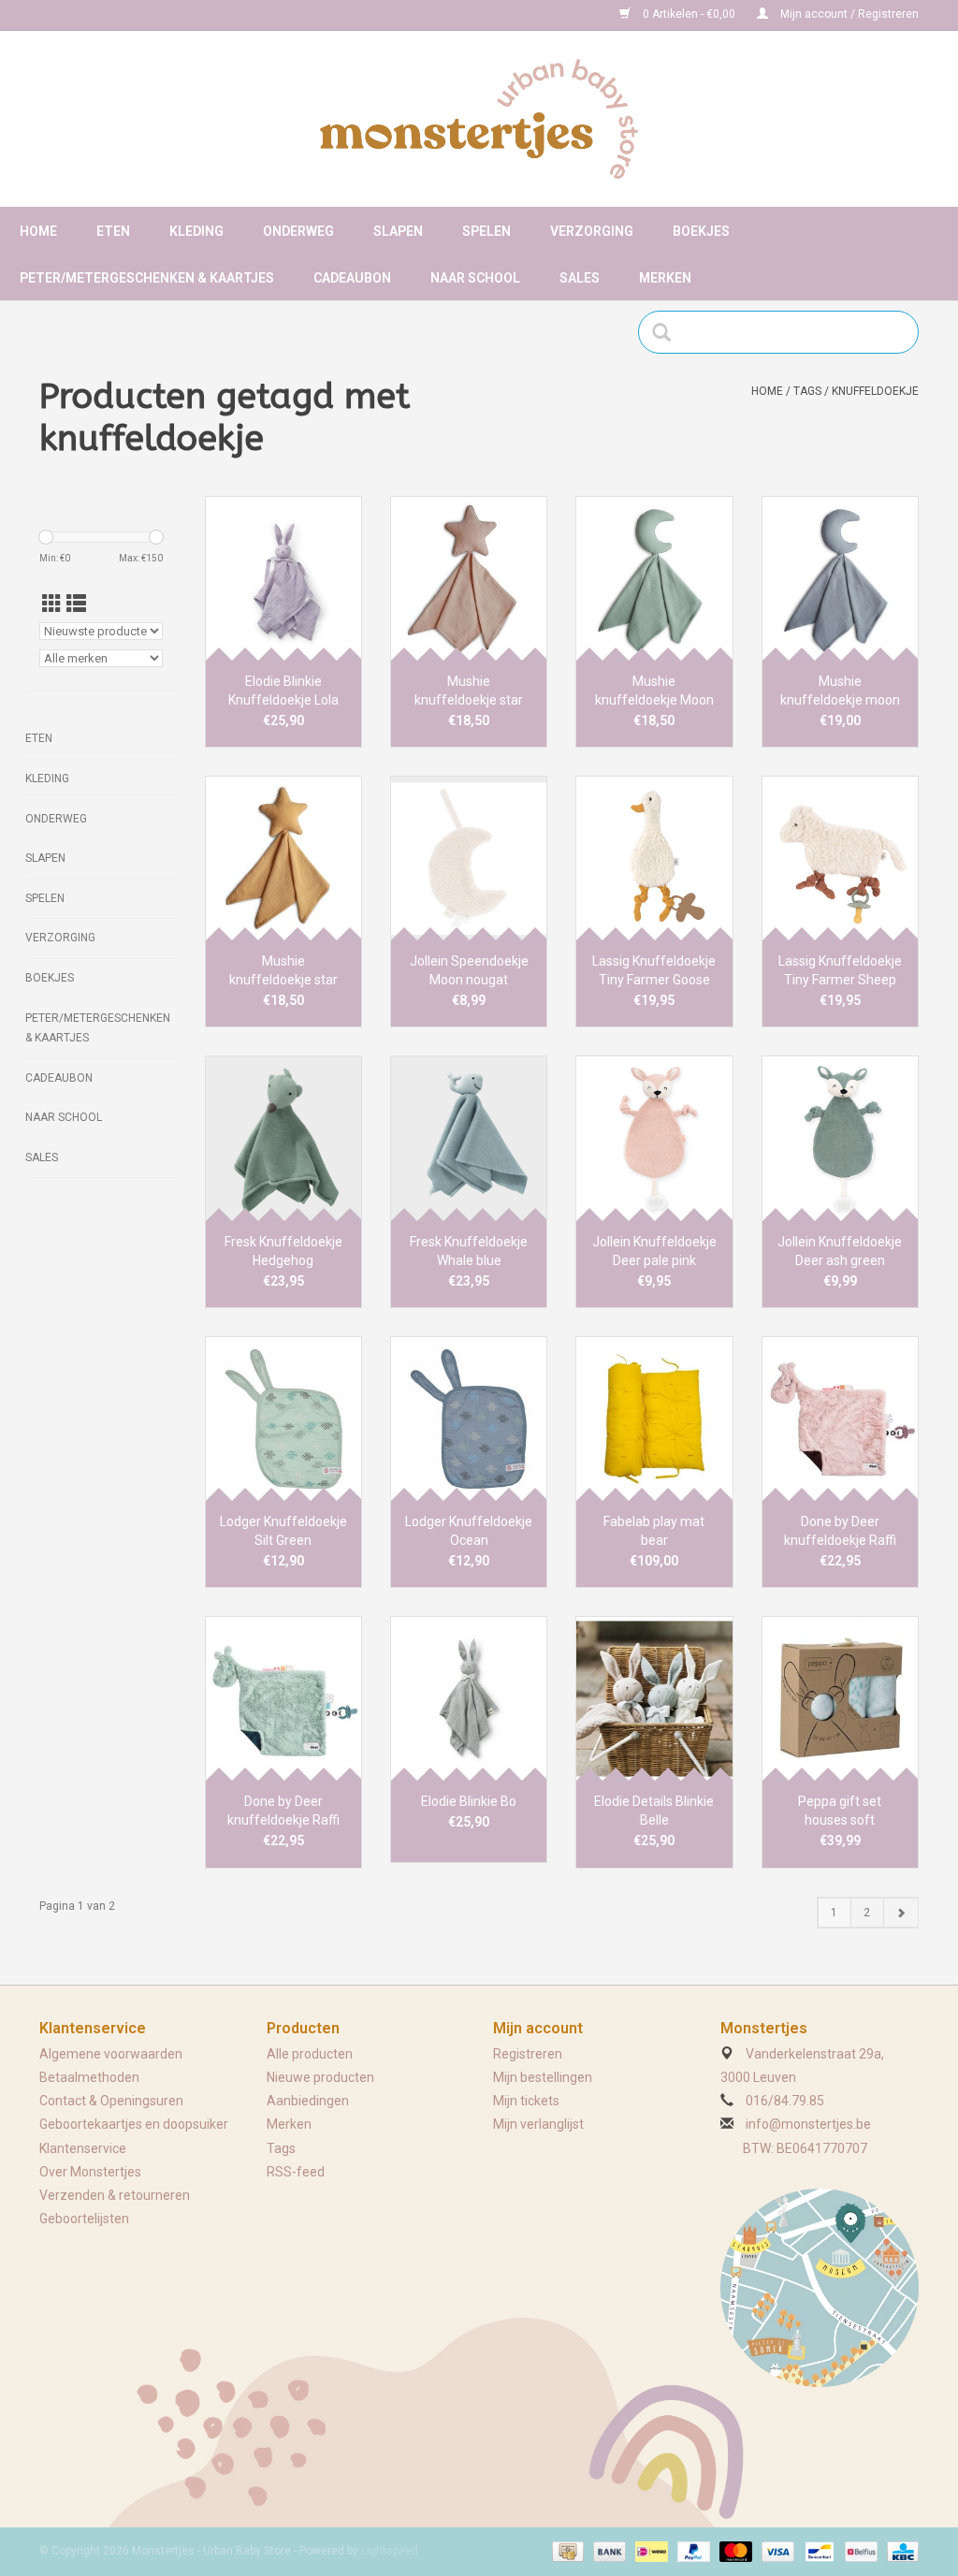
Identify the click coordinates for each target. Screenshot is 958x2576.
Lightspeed (390, 2551)
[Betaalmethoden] (566, 2552)
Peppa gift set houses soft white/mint (840, 1812)
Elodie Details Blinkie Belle (654, 1811)
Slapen (398, 231)
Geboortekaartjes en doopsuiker (134, 2124)
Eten (113, 231)
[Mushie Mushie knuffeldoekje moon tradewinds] (840, 578)
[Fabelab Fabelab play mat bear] (654, 1419)
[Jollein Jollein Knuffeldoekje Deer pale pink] (654, 1138)
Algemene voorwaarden (111, 2054)
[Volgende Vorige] (900, 1913)
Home (38, 231)
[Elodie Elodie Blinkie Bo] (469, 1698)
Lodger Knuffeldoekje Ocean (469, 1531)
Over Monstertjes (90, 2172)
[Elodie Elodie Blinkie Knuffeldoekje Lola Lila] (283, 578)
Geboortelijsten (84, 2219)
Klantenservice (83, 2148)
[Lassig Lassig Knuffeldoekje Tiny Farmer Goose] (654, 858)
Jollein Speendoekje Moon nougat (469, 970)
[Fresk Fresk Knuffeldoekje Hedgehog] (283, 1138)
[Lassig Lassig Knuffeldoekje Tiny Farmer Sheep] (840, 858)
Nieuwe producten (320, 2077)
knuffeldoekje (875, 391)
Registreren (528, 2054)
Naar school (475, 278)
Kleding (196, 231)
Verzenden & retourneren (115, 2195)
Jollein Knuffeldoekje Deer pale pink (654, 1251)
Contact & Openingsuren (111, 2101)
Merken (665, 278)
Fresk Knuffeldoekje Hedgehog (283, 1251)
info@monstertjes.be (808, 2124)
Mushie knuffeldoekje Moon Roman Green (654, 691)
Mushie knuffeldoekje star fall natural (469, 691)
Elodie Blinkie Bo (469, 1801)
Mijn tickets (526, 2101)
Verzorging (592, 231)
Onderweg (298, 231)
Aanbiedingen (308, 2101)
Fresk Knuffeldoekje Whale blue (469, 1251)
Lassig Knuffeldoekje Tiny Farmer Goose (654, 970)
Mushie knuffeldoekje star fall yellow (283, 971)
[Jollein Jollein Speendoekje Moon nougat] (469, 858)
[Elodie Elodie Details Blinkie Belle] (654, 1698)
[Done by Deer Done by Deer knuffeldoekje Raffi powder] (840, 1419)
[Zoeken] (668, 332)
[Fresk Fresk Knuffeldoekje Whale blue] (469, 1138)
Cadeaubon (352, 278)
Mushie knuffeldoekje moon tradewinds (840, 691)
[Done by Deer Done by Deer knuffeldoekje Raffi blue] (283, 1698)
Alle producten (310, 2054)
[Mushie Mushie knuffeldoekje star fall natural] (469, 578)
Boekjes (701, 231)
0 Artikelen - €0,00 (689, 14)
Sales (580, 278)
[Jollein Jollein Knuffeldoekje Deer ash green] (840, 1138)
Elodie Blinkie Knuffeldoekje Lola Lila (283, 691)
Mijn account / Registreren (848, 14)
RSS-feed (296, 2172)
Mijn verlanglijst (538, 2124)
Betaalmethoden (89, 2077)
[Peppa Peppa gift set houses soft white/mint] (840, 1698)
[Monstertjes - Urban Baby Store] (479, 119)
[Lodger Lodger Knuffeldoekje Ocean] (469, 1419)
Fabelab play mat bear (654, 1531)
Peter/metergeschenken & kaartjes (147, 278)
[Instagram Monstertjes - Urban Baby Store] (120, 15)
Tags (807, 391)
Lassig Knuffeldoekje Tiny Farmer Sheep (840, 970)
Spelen (486, 231)
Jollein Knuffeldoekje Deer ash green (840, 1251)
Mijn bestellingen (543, 2077)
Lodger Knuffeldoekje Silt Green (283, 1531)
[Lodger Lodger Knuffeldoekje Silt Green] (283, 1419)
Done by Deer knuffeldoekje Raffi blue (283, 1812)
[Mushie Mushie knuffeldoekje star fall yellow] (283, 858)
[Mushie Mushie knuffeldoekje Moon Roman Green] (654, 578)
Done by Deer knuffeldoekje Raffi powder (840, 1532)
